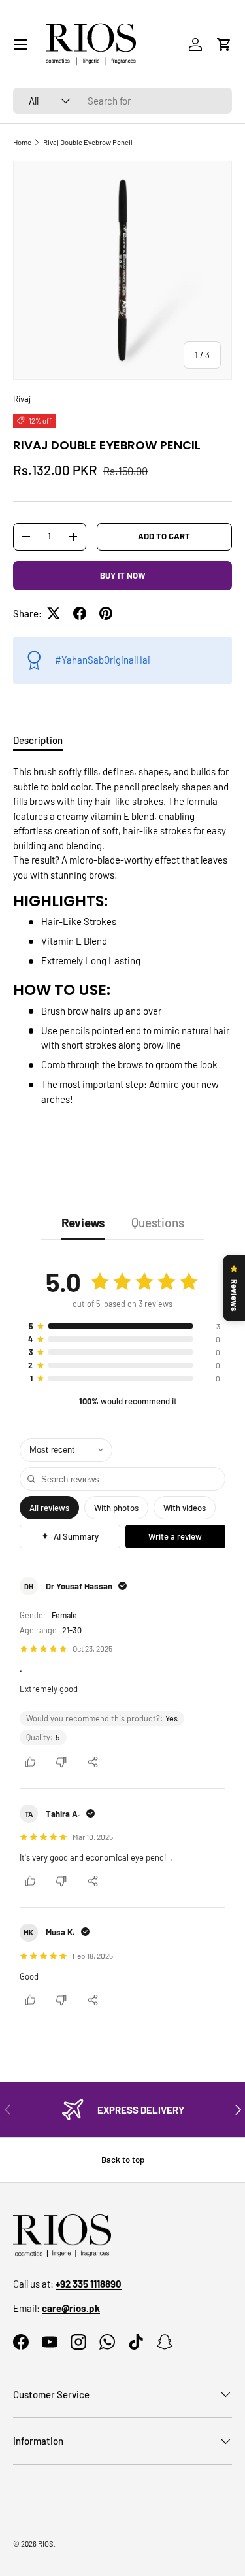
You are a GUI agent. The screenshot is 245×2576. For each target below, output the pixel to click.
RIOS (46, 2544)
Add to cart (164, 536)
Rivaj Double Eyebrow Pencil (88, 142)
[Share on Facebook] (80, 613)
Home (22, 142)
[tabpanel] (122, 948)
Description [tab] (38, 740)
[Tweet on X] (54, 613)
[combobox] (122, 101)
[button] (224, 44)
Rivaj (22, 399)
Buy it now (123, 575)
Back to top (123, 2160)
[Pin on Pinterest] (106, 613)
